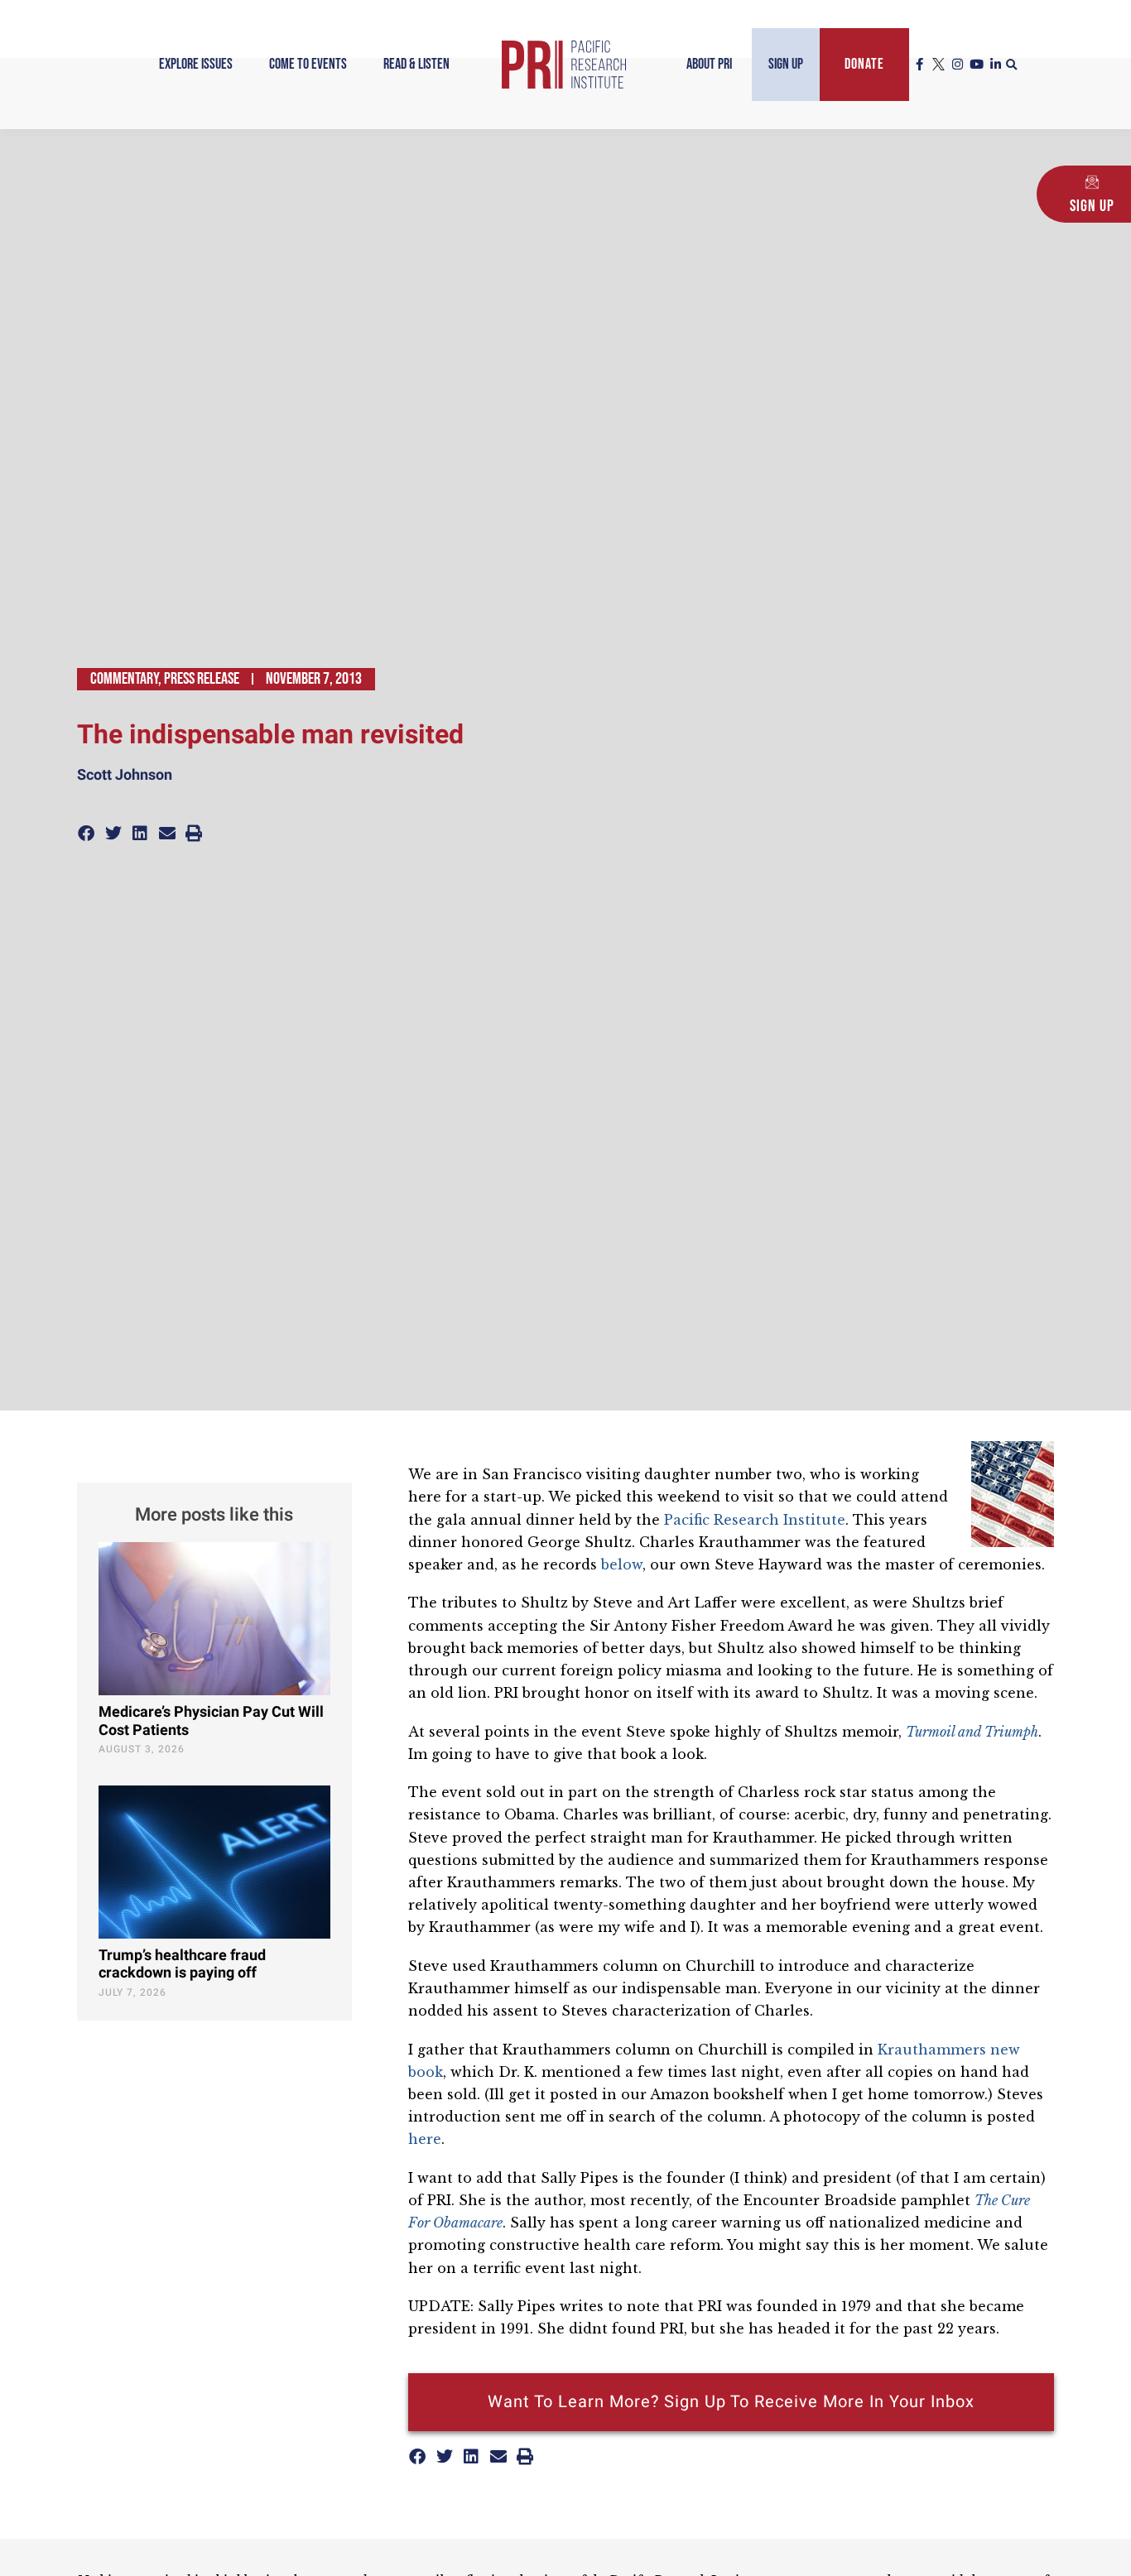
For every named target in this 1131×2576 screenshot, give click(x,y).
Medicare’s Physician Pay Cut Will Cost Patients (211, 1721)
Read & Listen (416, 64)
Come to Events (308, 64)
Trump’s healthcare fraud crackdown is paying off (182, 1965)
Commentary (124, 679)
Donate (864, 64)
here (425, 2139)
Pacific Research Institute (755, 1520)
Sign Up (786, 64)
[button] (1012, 65)
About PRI (709, 64)
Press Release (202, 679)
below (622, 1564)
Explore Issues (196, 64)
